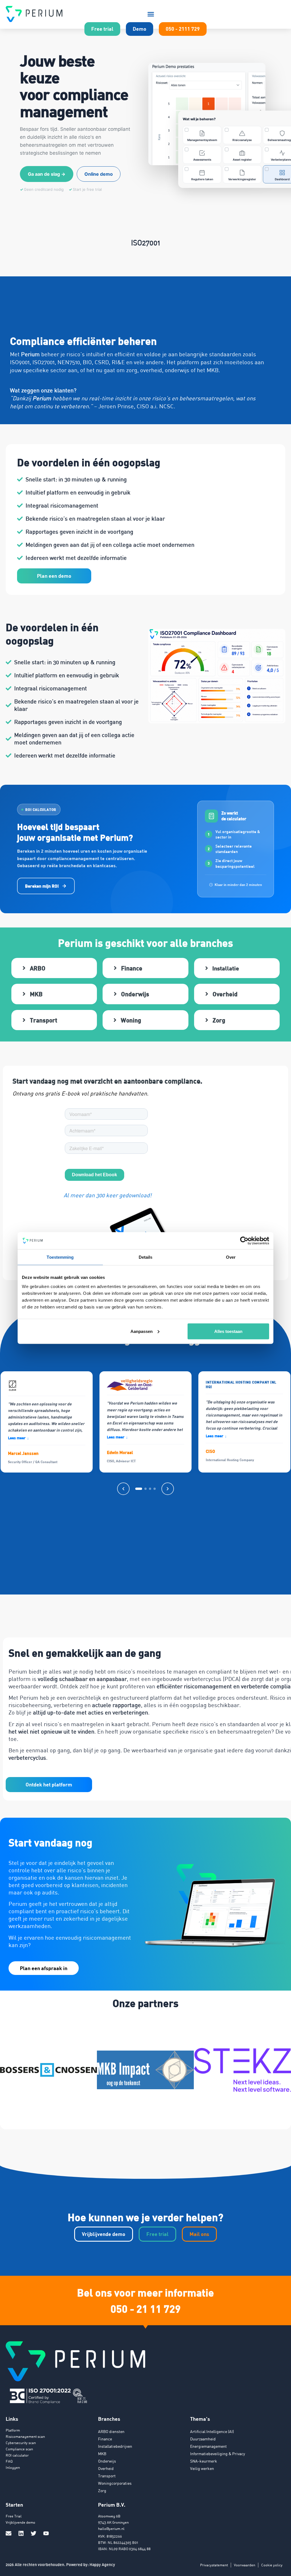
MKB (102, 2454)
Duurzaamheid (203, 2439)
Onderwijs (107, 2461)
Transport (107, 2476)
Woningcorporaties (115, 2483)
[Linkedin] (21, 2533)
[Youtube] (46, 2533)
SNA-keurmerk (204, 2461)
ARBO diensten (111, 2431)
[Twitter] (34, 2533)
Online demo (99, 174)
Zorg (102, 2491)
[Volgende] (168, 1489)
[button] (151, 14)
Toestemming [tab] (60, 1257)
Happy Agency (102, 2564)
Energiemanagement (208, 2446)
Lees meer (18, 1438)
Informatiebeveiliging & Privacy (218, 2454)
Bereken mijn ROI (42, 886)
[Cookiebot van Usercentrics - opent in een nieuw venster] (244, 1241)
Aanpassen (142, 1331)
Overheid (106, 2468)
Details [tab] (146, 1257)
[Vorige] (123, 1489)
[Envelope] (9, 2533)
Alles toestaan (228, 1331)
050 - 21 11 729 (146, 2308)
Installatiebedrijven (115, 2446)
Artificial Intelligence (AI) (212, 2431)
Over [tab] (231, 1257)
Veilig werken (202, 2468)
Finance (105, 2439)
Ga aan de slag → (47, 174)
